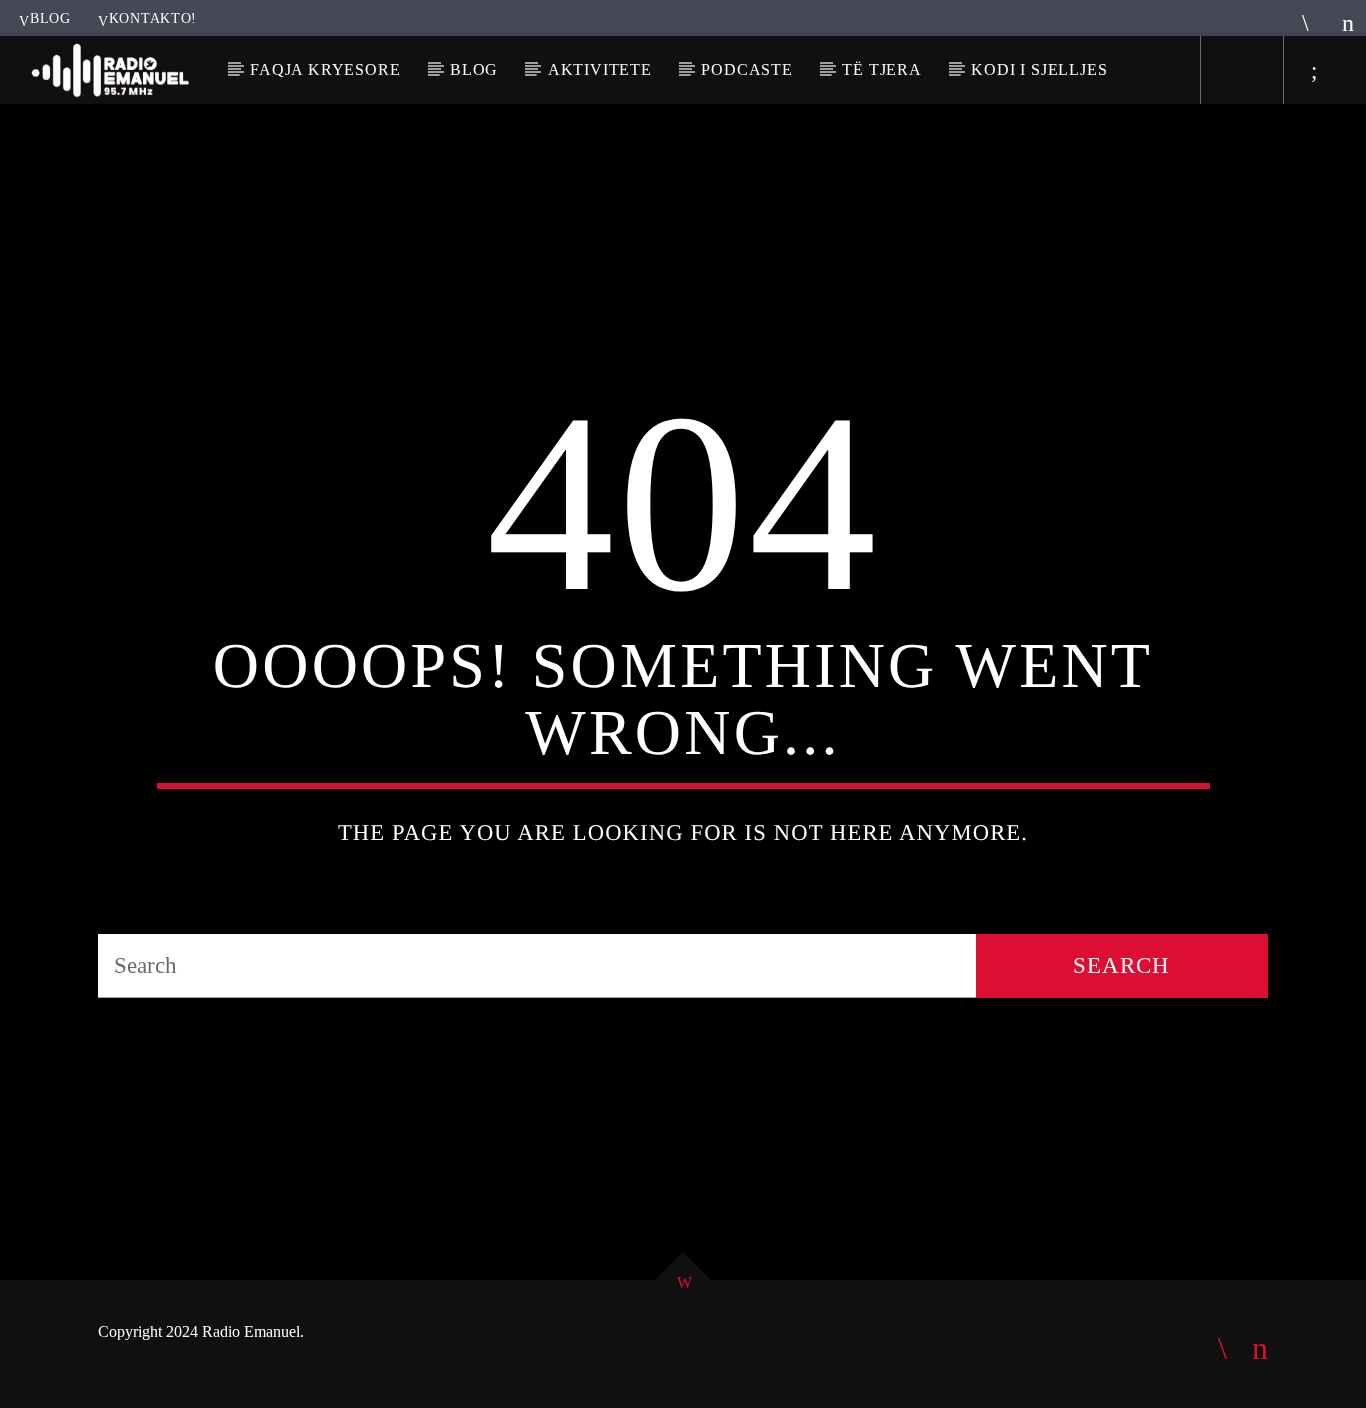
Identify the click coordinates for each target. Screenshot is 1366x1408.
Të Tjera (881, 69)
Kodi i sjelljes (1039, 69)
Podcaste (746, 69)
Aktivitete (600, 69)
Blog (50, 18)
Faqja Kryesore (325, 69)
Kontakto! (153, 18)
